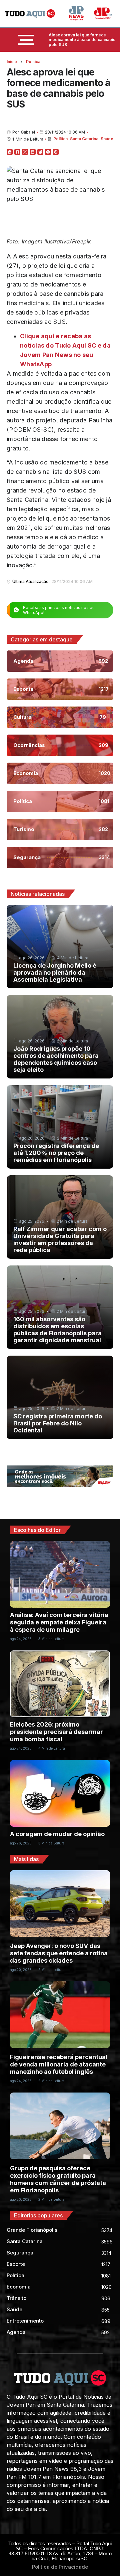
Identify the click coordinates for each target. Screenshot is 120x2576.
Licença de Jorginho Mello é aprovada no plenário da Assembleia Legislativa (55, 972)
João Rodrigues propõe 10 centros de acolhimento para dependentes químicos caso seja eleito (56, 1059)
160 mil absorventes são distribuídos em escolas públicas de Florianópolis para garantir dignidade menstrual (57, 1330)
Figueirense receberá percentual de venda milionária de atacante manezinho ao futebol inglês (59, 2064)
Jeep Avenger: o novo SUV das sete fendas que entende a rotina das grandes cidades (59, 1953)
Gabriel (28, 132)
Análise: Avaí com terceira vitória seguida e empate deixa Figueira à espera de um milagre (59, 1622)
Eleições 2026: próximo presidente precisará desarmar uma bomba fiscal (56, 1732)
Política (33, 62)
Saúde (107, 139)
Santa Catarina (84, 139)
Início (12, 62)
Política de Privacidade (60, 2567)
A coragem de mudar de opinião (57, 1834)
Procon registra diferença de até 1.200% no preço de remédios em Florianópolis (56, 1153)
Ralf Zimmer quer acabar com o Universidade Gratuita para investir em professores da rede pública (60, 1239)
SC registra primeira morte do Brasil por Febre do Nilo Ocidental (58, 1423)
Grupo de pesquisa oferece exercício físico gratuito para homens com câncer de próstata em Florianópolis (58, 2179)
